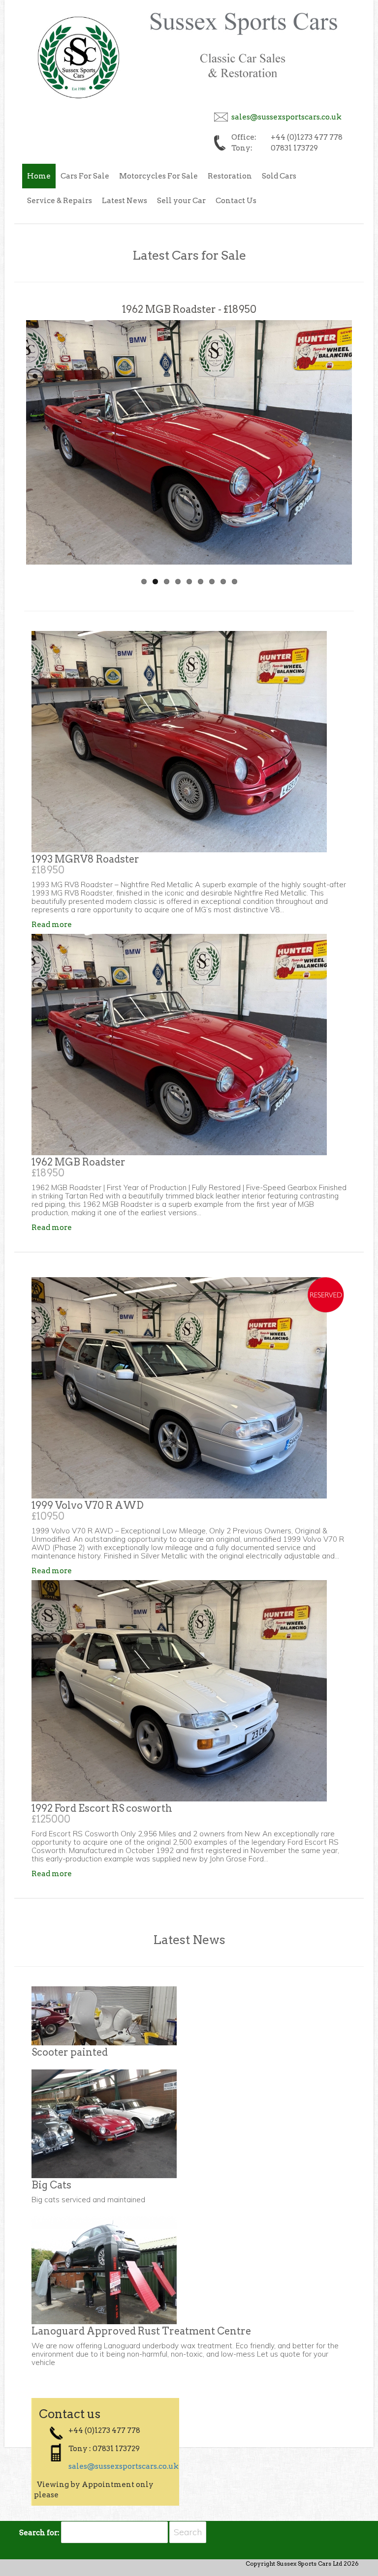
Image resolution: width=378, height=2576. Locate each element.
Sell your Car (181, 201)
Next (337, 432)
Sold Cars (279, 176)
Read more (52, 925)
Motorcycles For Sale (158, 176)
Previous (41, 432)
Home (39, 176)
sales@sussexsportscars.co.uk (286, 117)
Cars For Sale (85, 176)
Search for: (39, 2533)
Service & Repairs (60, 201)
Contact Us (236, 201)
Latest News (125, 201)
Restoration (230, 176)
